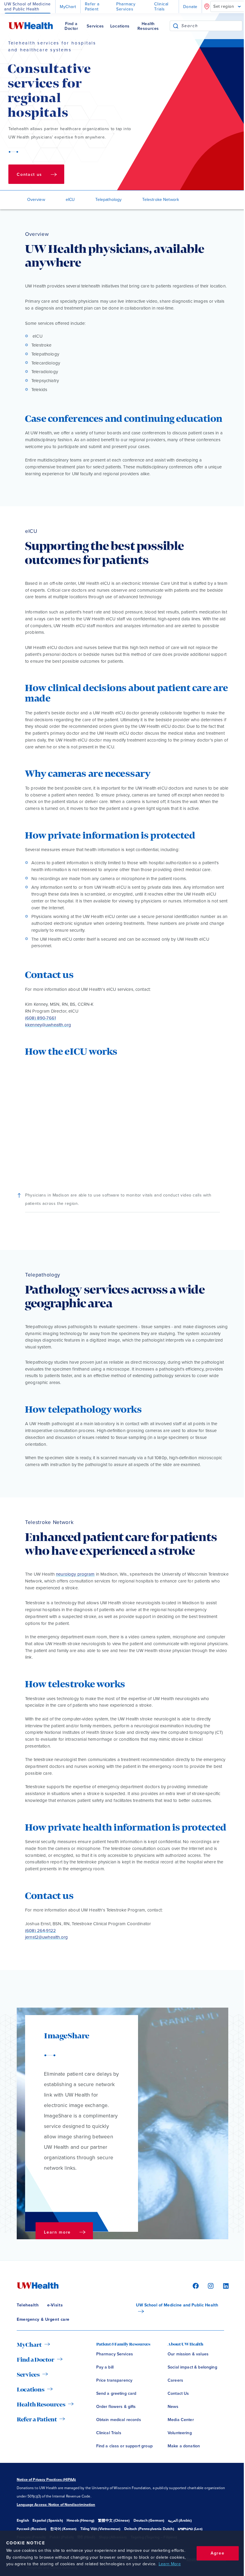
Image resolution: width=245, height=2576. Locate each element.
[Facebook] (195, 2286)
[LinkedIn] (223, 2286)
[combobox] (212, 26)
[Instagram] (210, 2286)
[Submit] (176, 26)
